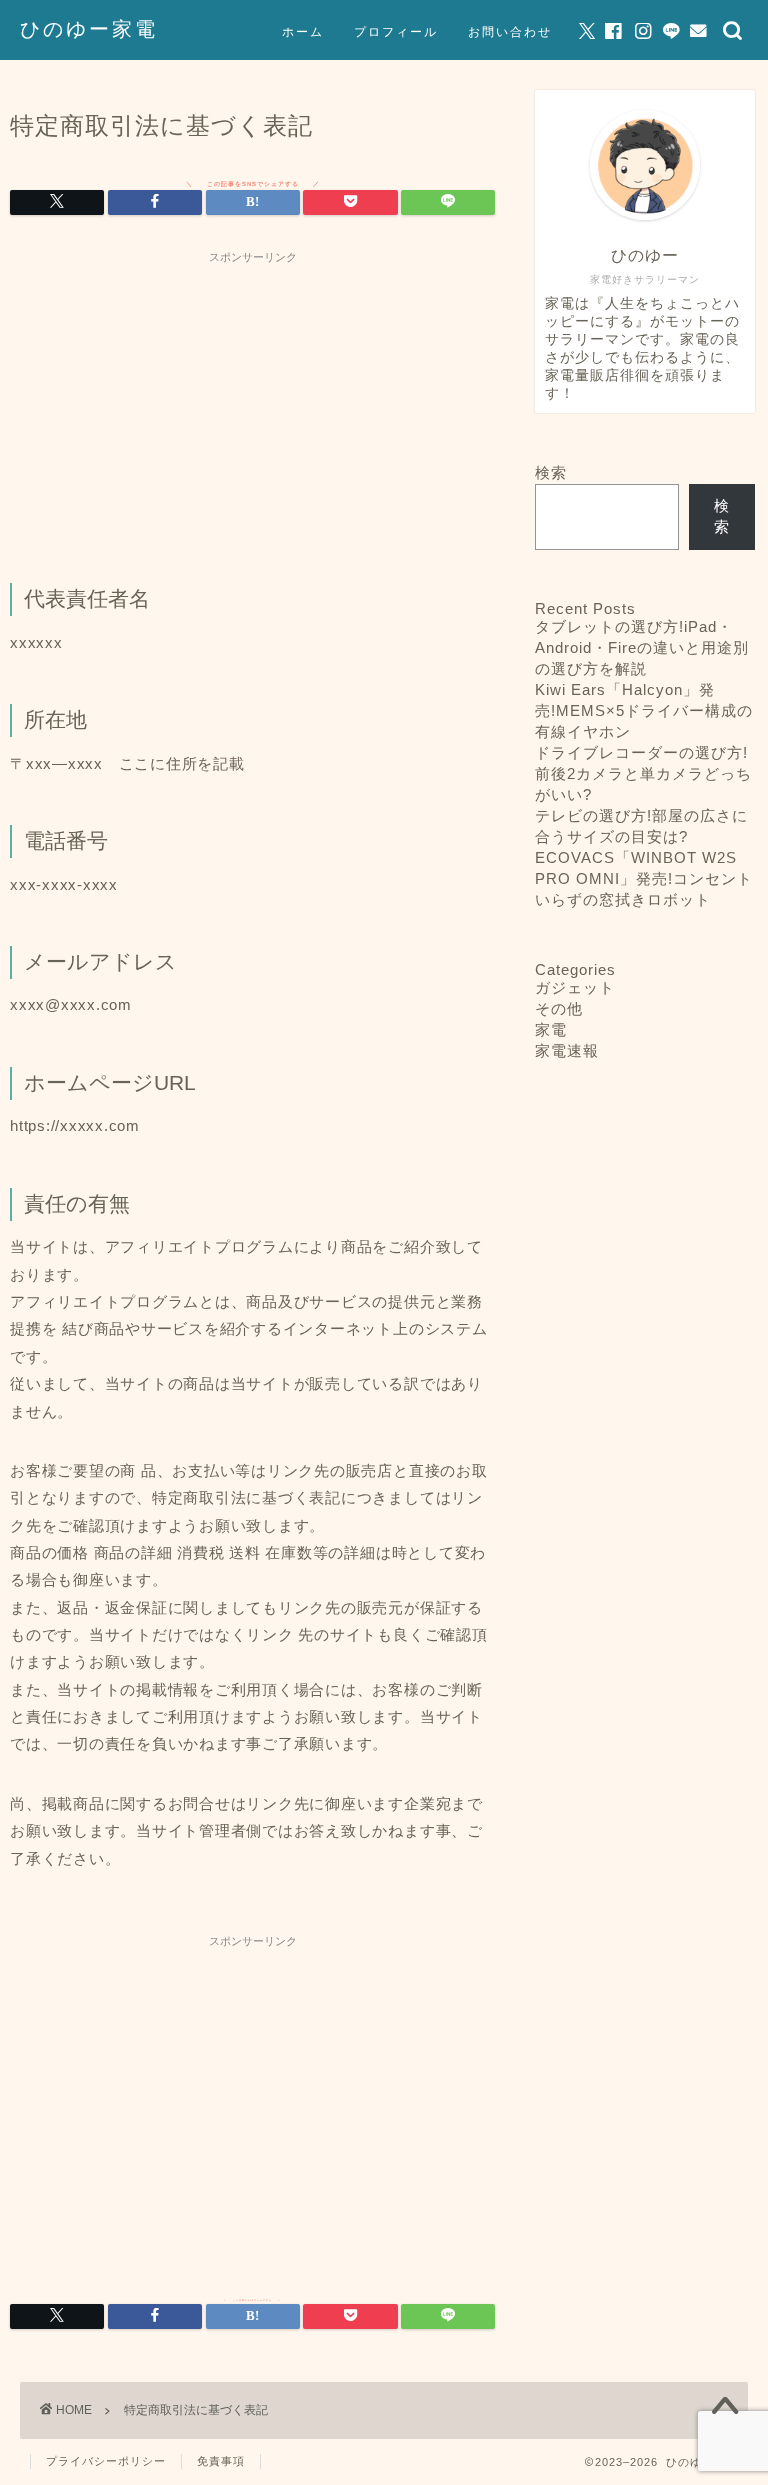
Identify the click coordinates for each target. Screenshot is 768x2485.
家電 (551, 1029)
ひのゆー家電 (89, 28)
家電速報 (567, 1050)
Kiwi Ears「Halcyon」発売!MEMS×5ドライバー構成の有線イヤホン (644, 710)
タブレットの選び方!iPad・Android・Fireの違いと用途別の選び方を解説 (642, 647)
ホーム (303, 31)
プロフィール (396, 31)
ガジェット (575, 987)
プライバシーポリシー (106, 2461)
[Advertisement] (252, 413)
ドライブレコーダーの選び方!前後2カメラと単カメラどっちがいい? (643, 773)
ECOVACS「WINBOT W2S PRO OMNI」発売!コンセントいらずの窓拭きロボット (644, 878)
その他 (559, 1008)
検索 (551, 472)
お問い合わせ (510, 31)
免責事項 (221, 2461)
